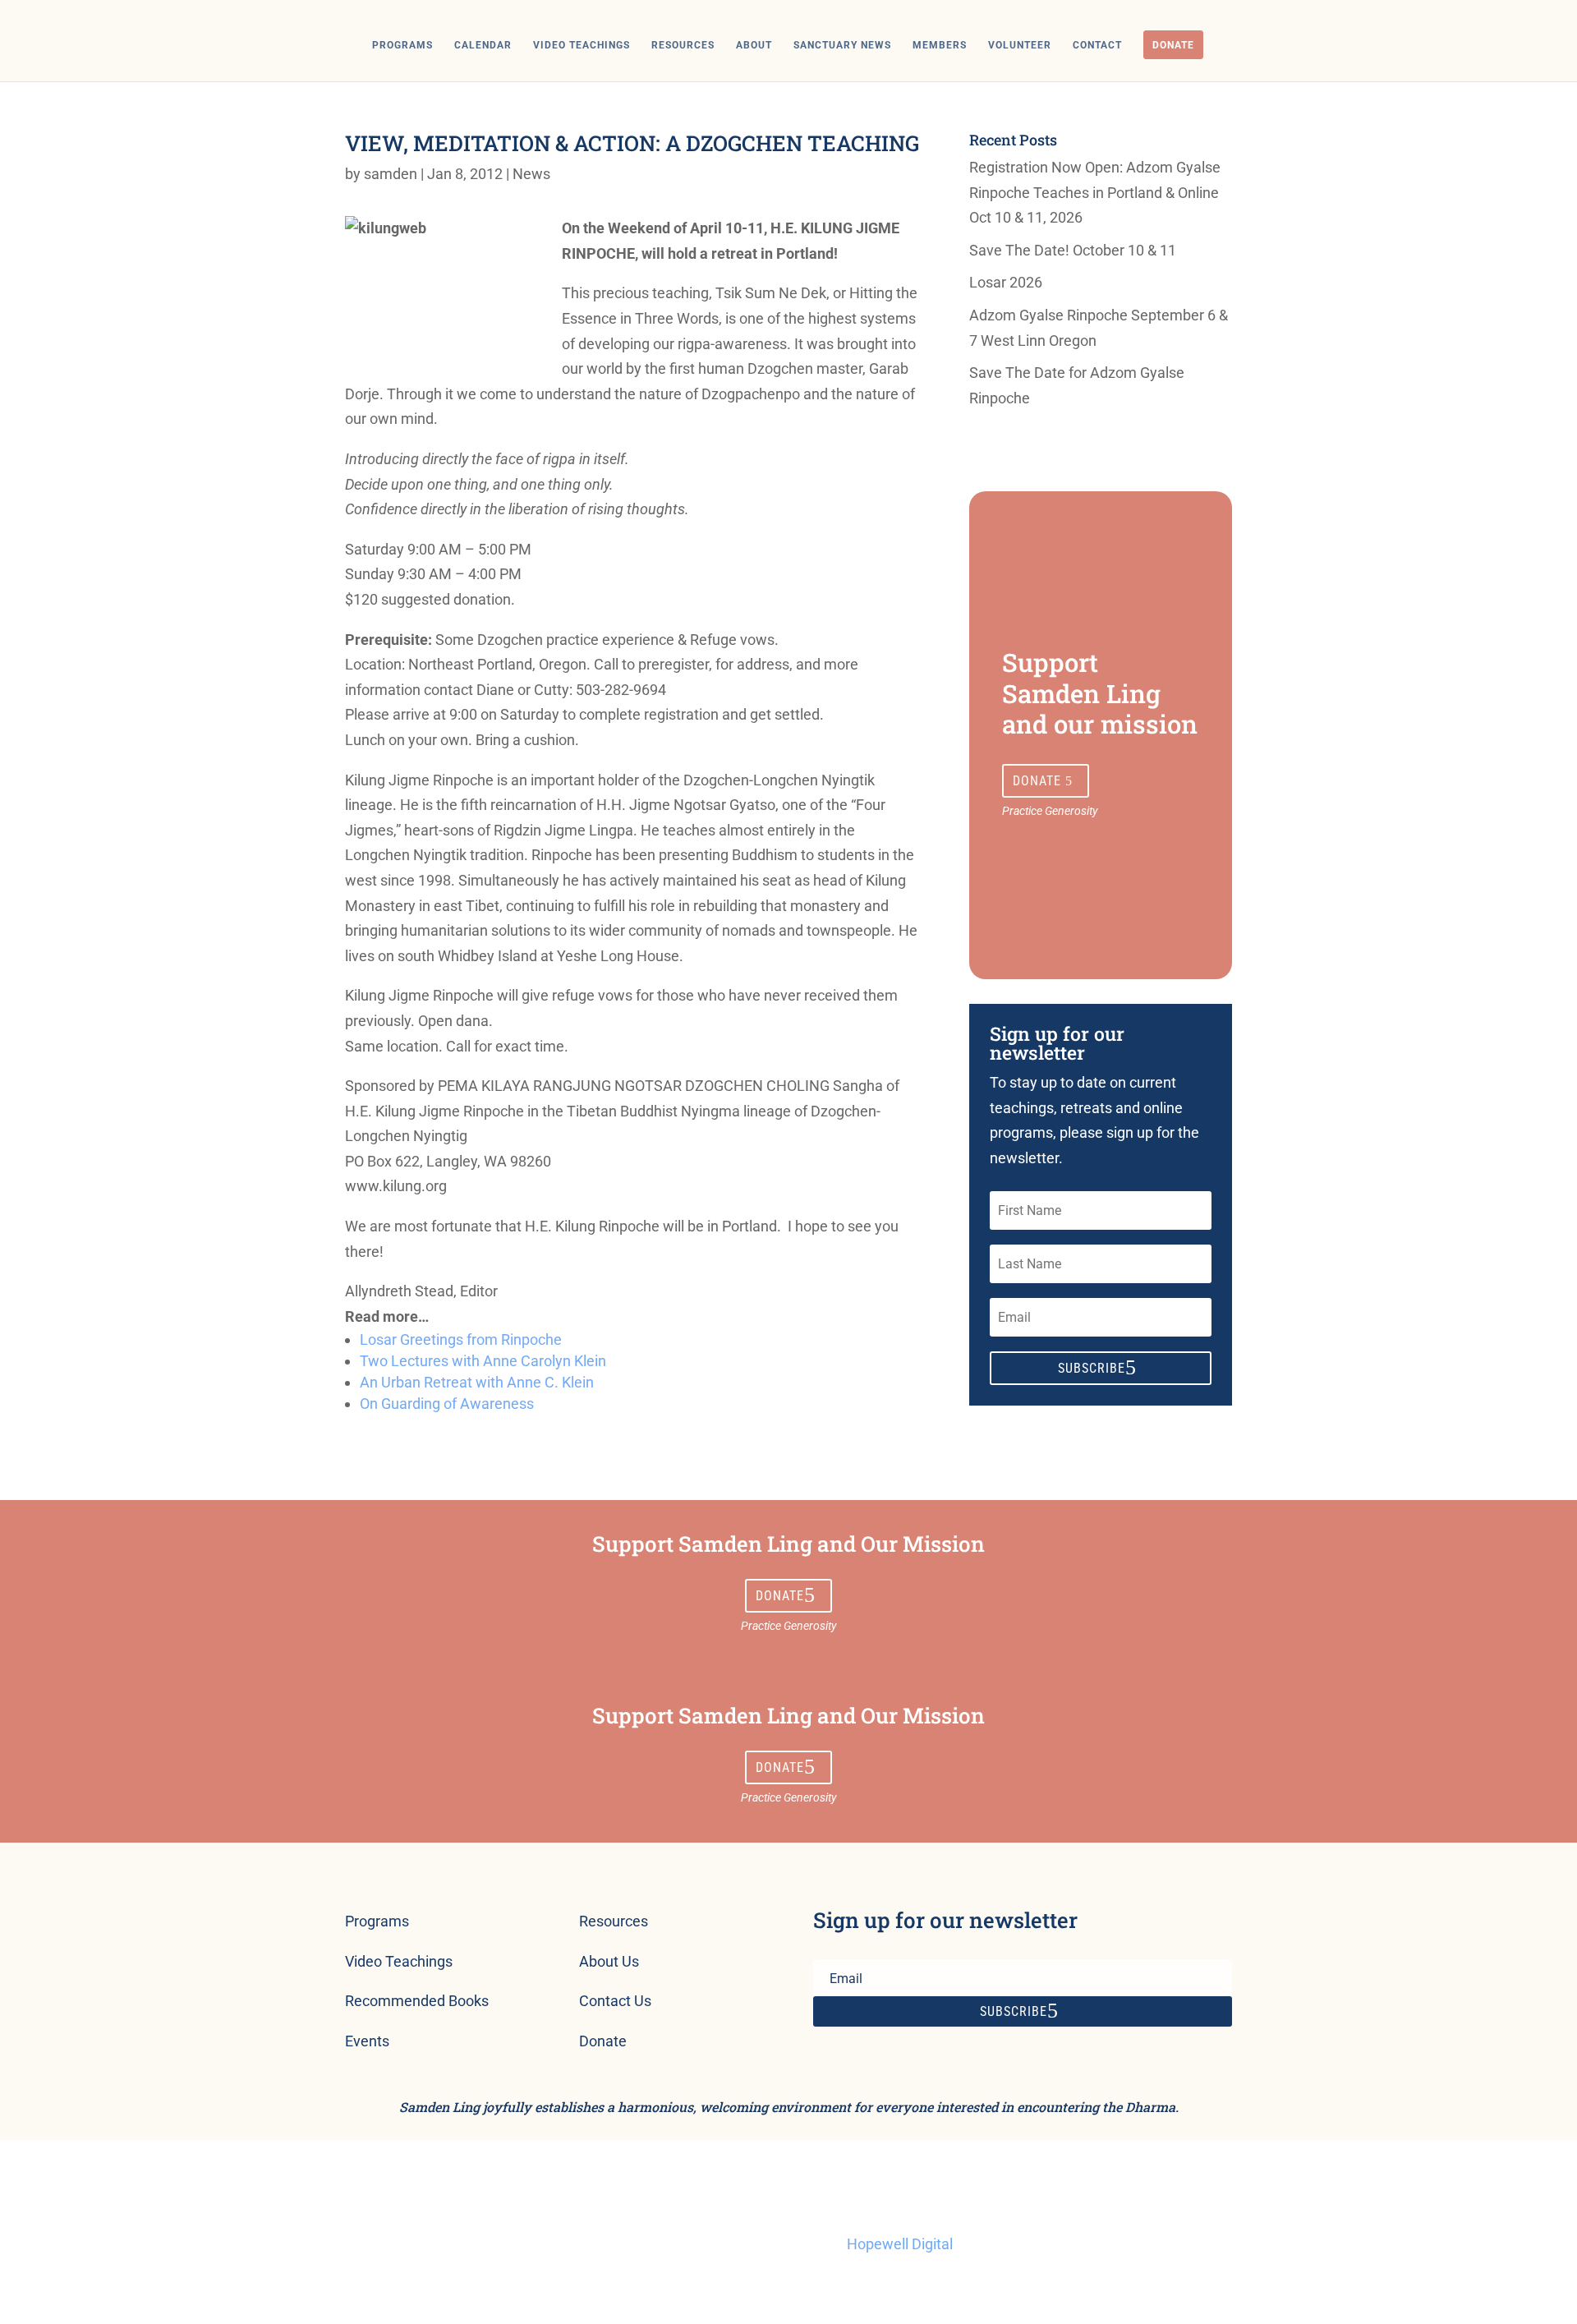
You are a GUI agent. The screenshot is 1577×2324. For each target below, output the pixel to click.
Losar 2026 (1006, 282)
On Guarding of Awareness (447, 1404)
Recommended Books (417, 2001)
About (754, 45)
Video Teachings (582, 45)
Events (367, 2041)
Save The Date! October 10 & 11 (1073, 250)
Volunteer (1020, 45)
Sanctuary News (842, 45)
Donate (1173, 45)
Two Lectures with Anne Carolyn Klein (483, 1361)
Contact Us (615, 2001)
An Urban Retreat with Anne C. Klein (477, 1382)
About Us (609, 1961)
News (531, 174)
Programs (402, 45)
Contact (1097, 45)
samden (391, 174)
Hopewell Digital (900, 2244)
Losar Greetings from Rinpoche (461, 1339)
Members (940, 45)
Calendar (483, 45)
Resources (683, 45)
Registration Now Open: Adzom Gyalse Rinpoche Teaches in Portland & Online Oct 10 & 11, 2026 (1095, 192)
